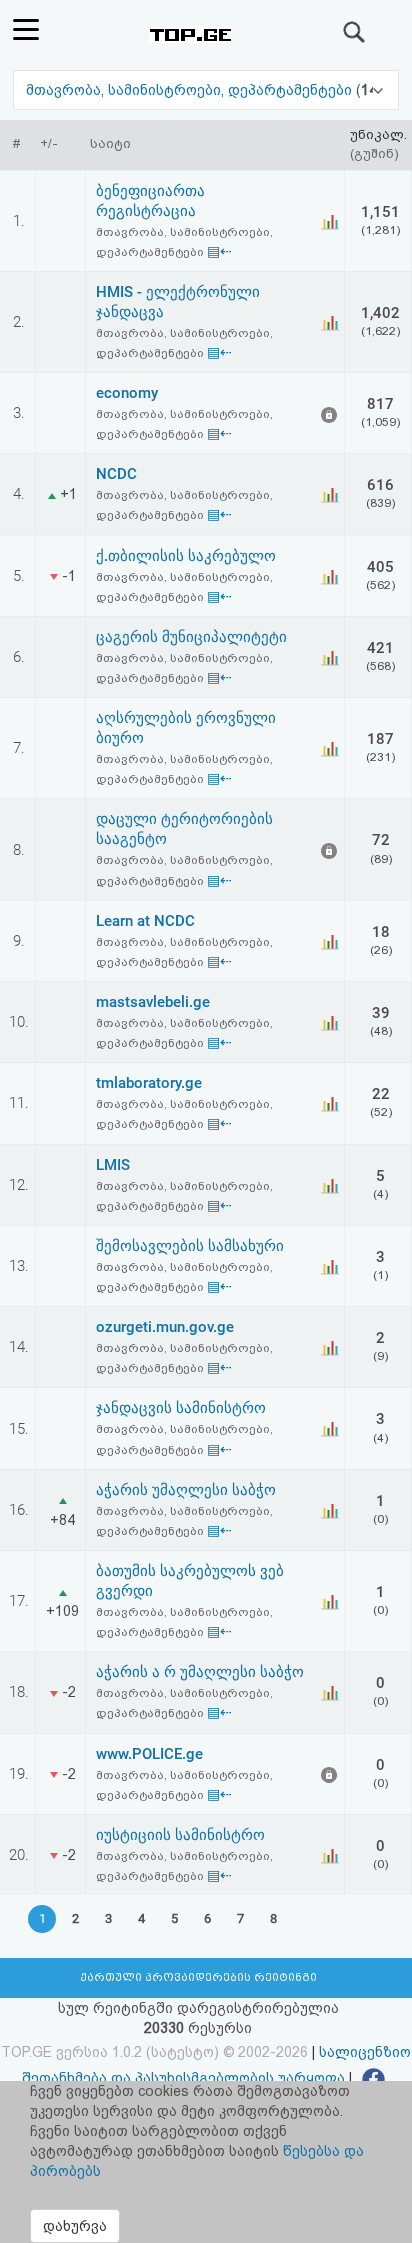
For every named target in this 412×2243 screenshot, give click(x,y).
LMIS (113, 1165)
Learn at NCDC (145, 921)
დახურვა (75, 2226)
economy (127, 393)
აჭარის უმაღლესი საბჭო (186, 1490)
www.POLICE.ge (149, 1754)
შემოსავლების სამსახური (190, 1246)
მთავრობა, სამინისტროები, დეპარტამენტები (191, 90)
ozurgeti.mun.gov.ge (165, 1327)
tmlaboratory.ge (149, 1083)
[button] (206, 90)
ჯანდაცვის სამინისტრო (181, 1408)
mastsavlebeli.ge (153, 1002)
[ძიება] (355, 32)
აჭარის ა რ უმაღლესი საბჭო (200, 1672)
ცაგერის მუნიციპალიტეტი (191, 637)
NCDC (116, 474)
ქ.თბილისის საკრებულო (186, 556)
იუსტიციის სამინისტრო (180, 1835)
